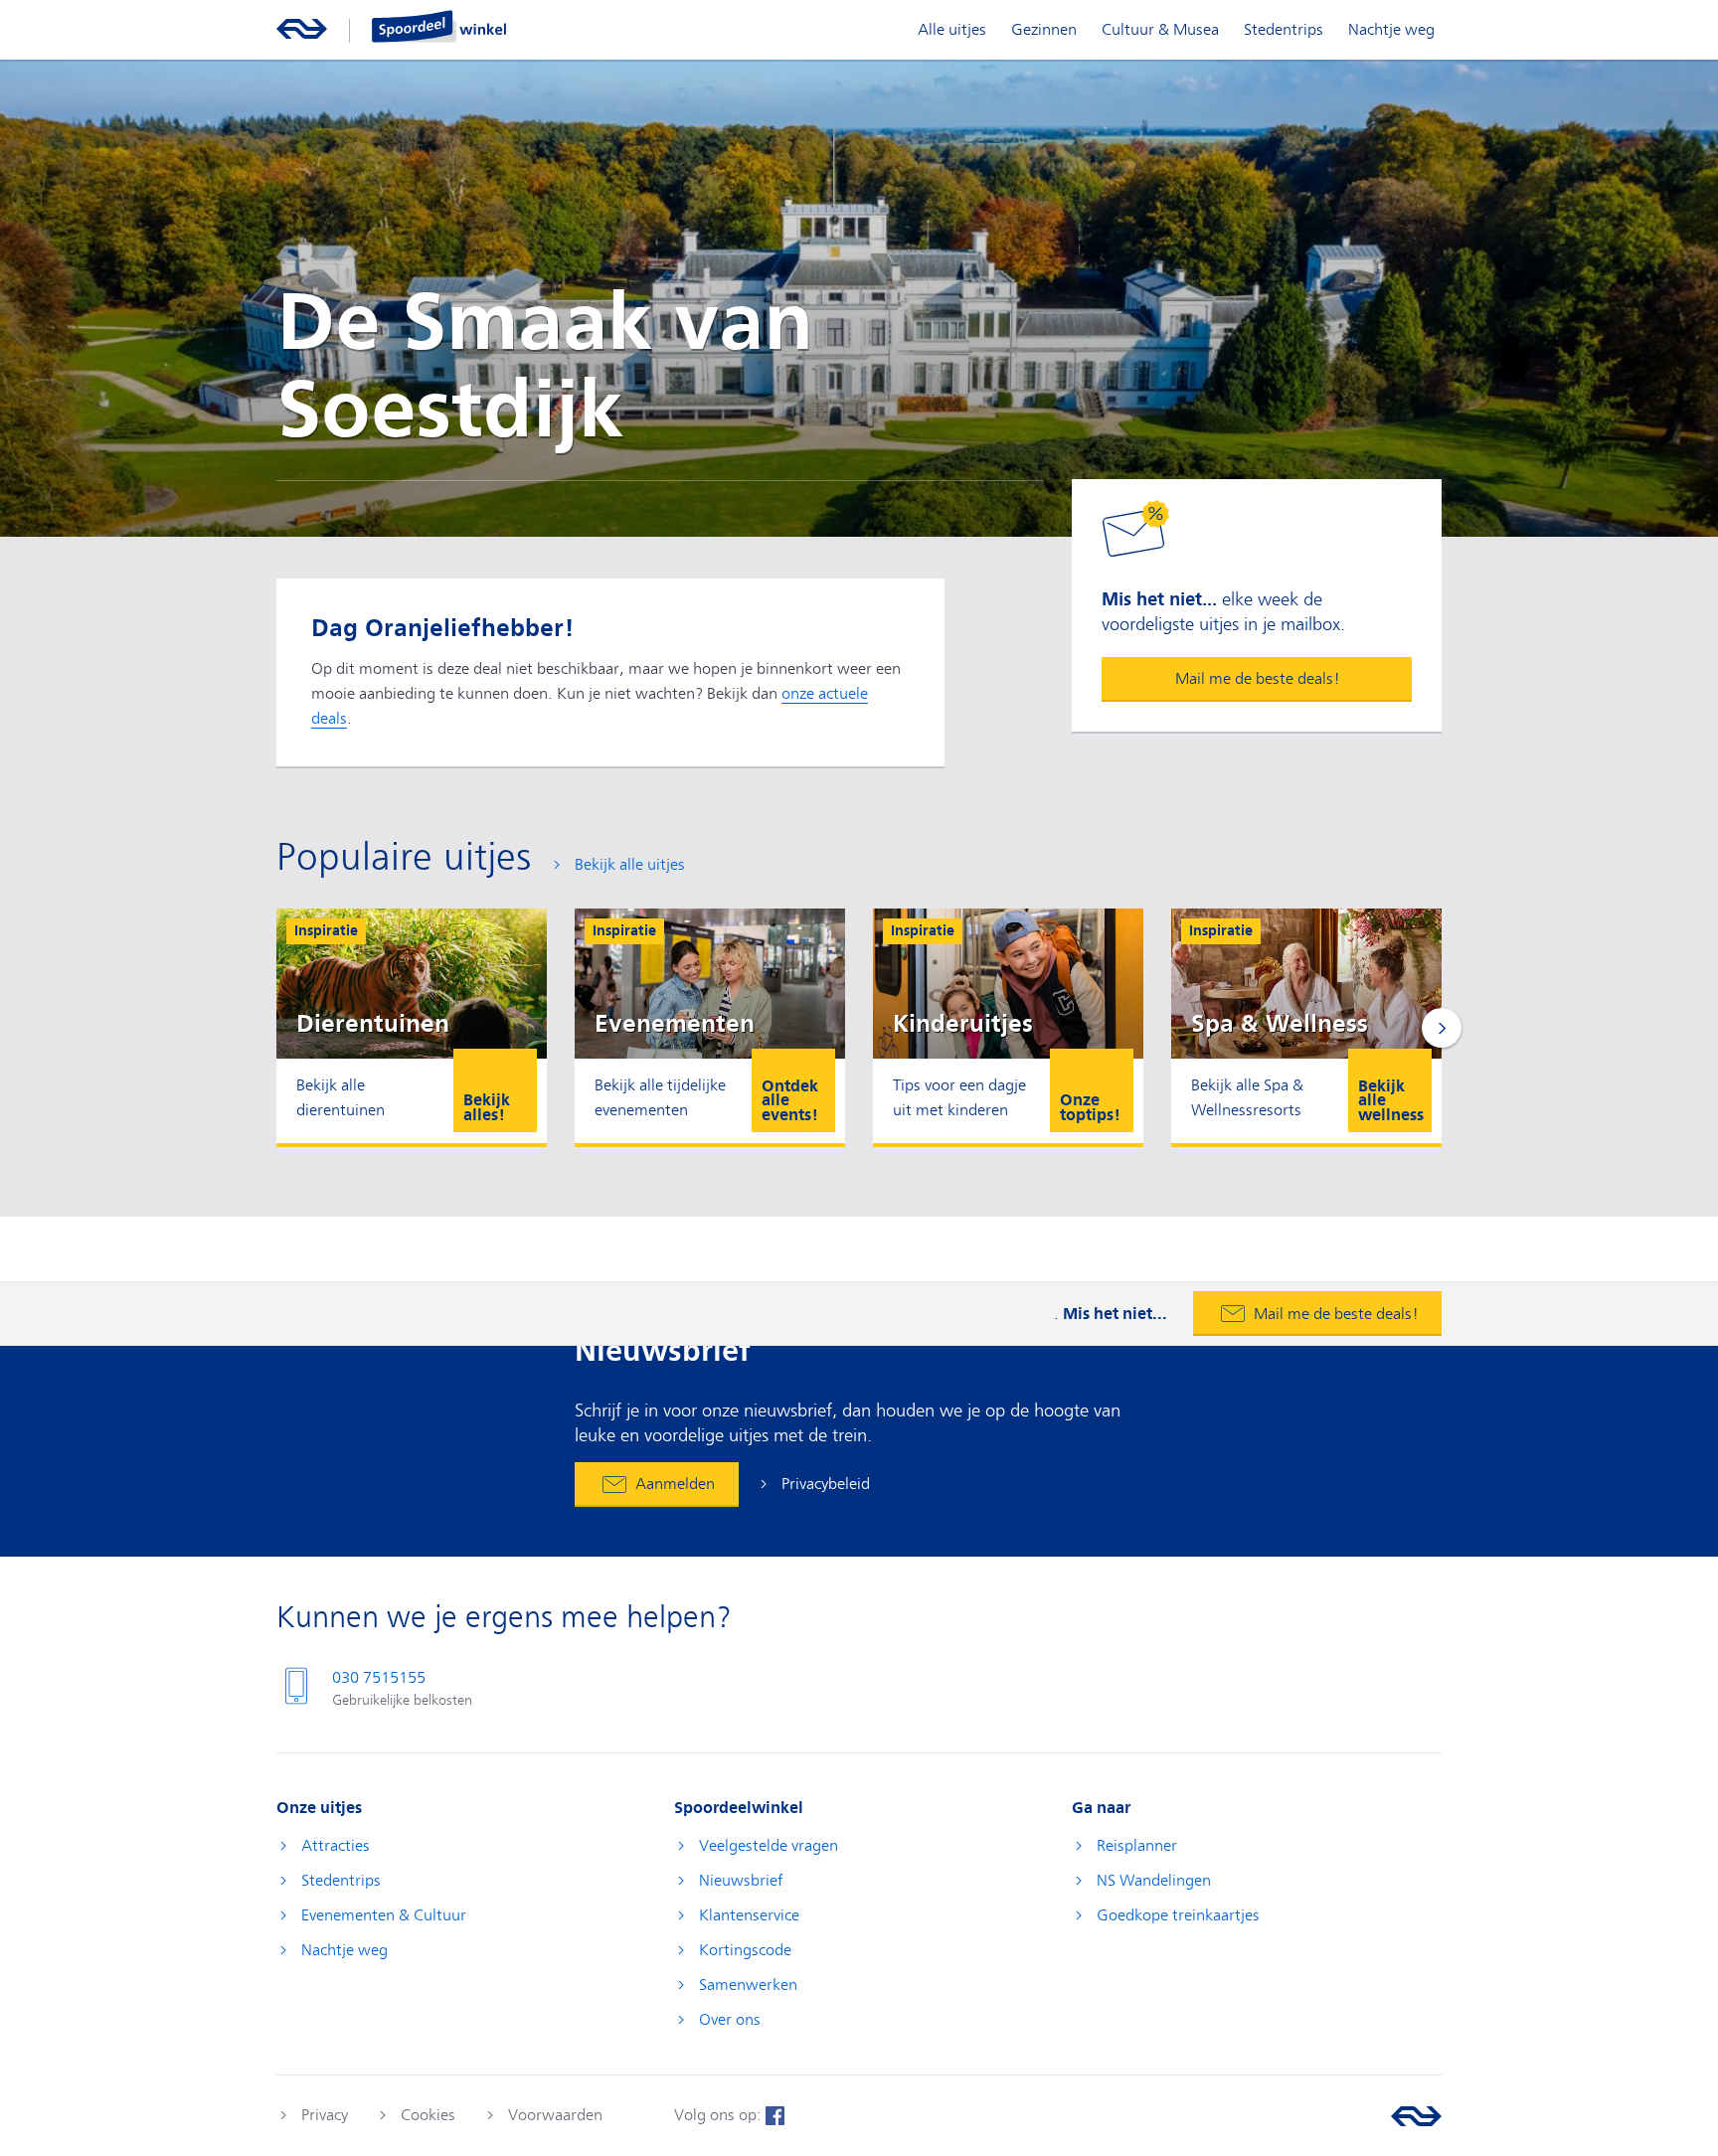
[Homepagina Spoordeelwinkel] (439, 26)
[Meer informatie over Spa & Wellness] (1306, 1026)
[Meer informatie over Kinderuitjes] (1008, 1026)
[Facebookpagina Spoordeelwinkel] (775, 2115)
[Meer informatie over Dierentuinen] (412, 1026)
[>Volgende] (1442, 1028)
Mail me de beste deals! (1257, 679)
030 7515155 (379, 1678)
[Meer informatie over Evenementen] (710, 1026)
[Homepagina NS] (302, 26)
